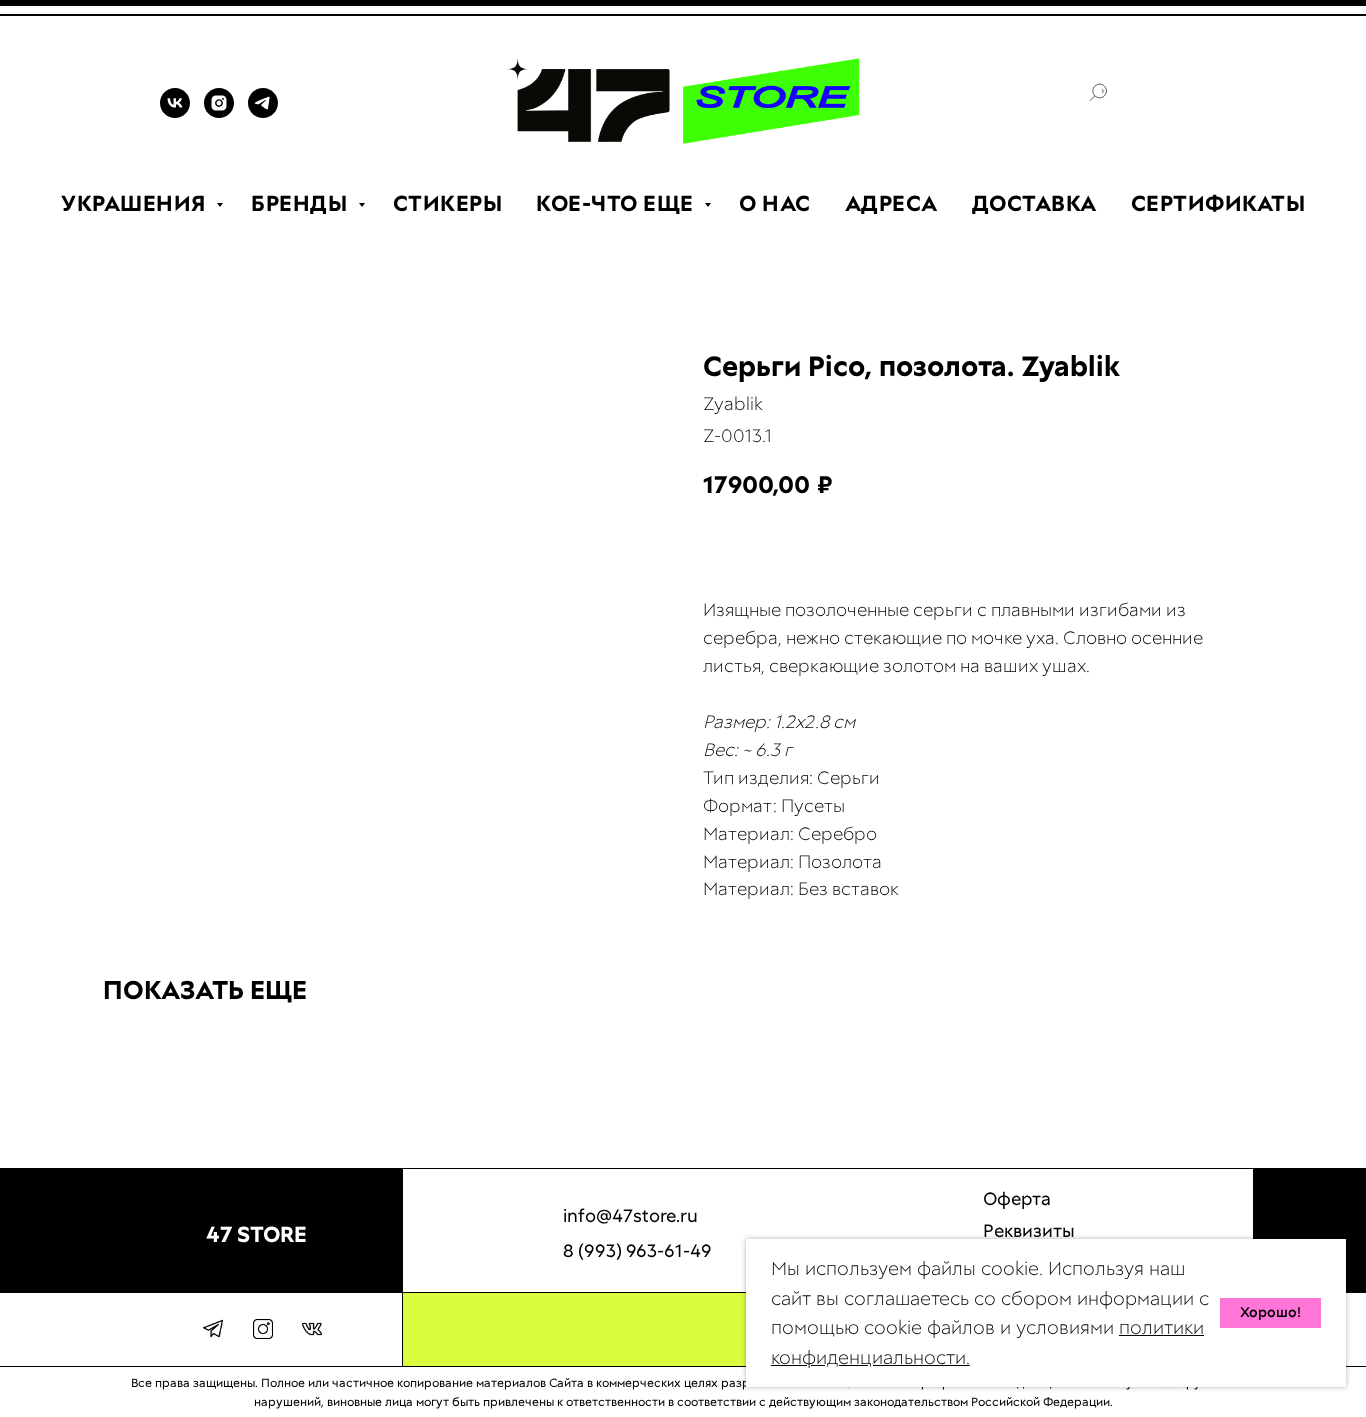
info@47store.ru (630, 1215)
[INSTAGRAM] (219, 112)
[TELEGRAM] (263, 112)
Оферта (1017, 1198)
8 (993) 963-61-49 (637, 1250)
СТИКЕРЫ (448, 203)
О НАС (775, 203)
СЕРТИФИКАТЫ (1218, 203)
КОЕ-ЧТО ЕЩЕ (617, 203)
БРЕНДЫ (302, 203)
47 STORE (256, 1234)
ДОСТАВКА (1034, 203)
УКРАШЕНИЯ (136, 203)
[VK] (175, 112)
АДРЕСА (891, 203)
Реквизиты (1029, 1230)
